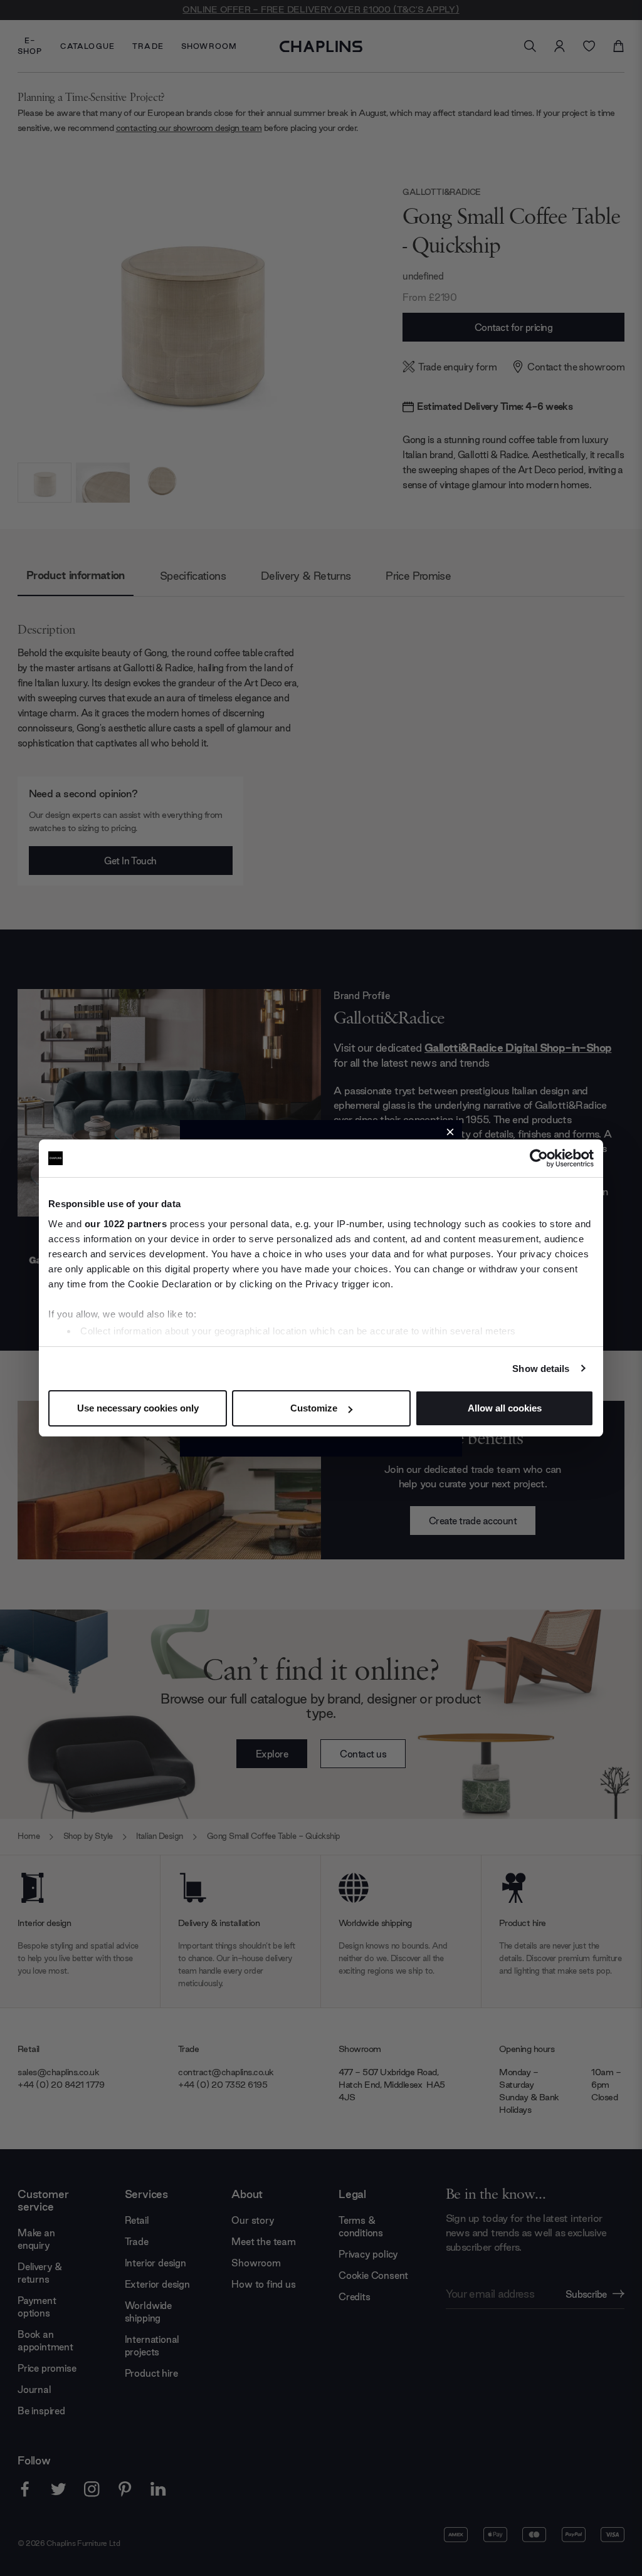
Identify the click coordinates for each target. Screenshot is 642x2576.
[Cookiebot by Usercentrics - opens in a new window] (539, 1158)
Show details (541, 1369)
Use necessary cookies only (138, 1408)
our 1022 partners (126, 1224)
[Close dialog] (450, 1132)
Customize (314, 1408)
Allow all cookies (505, 1408)
